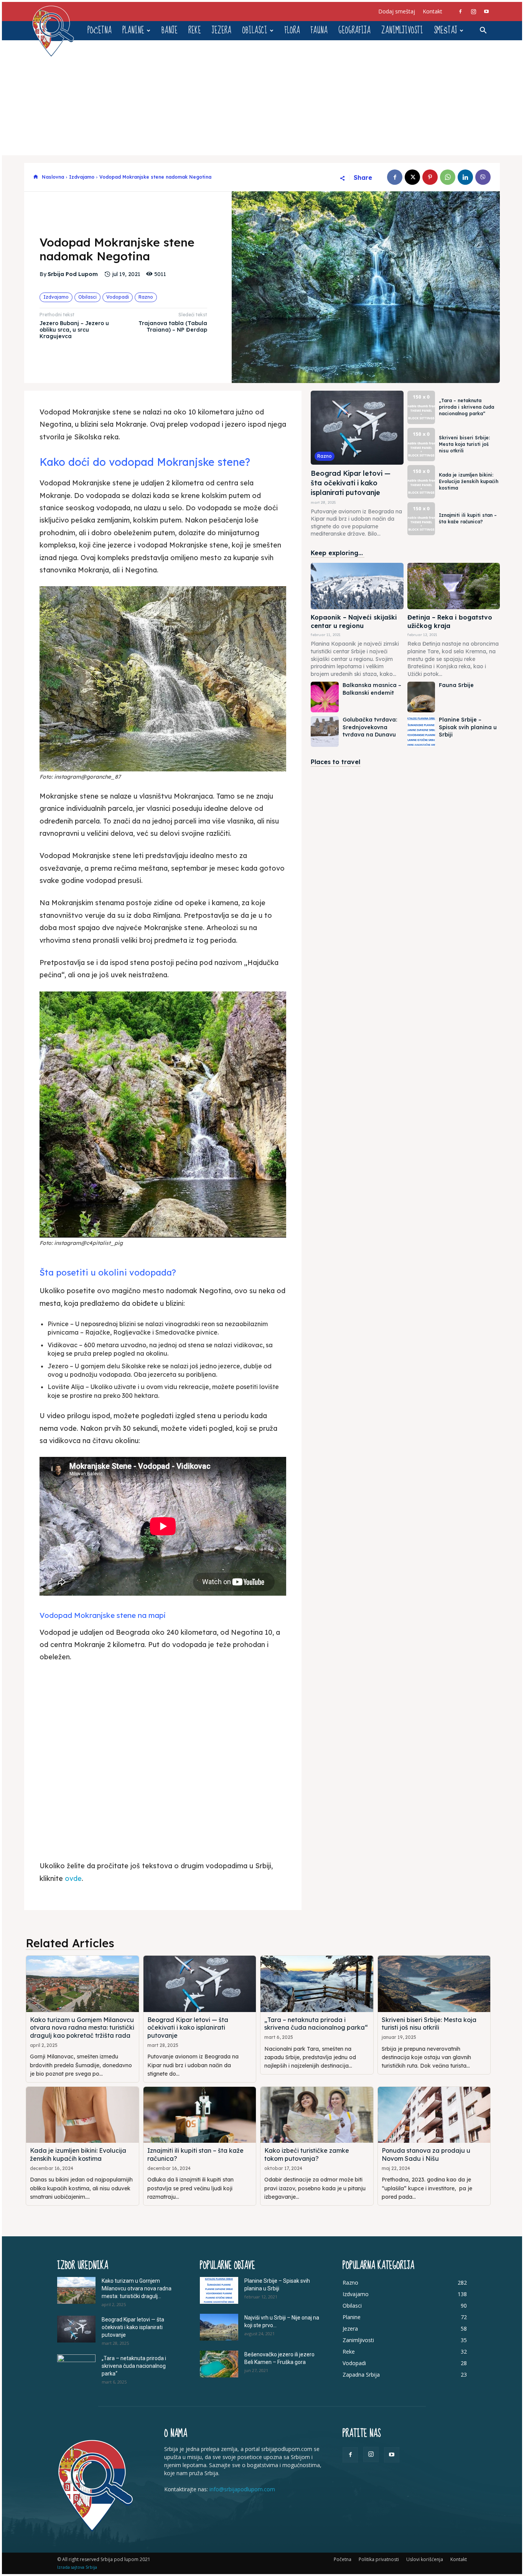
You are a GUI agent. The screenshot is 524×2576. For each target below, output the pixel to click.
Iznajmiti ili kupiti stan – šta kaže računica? (468, 518)
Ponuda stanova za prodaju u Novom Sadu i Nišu (426, 2154)
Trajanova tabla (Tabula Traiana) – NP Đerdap (173, 326)
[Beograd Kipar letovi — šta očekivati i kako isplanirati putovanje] (357, 428)
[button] (483, 31)
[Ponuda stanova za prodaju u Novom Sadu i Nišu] (434, 2115)
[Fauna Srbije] (421, 697)
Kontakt (433, 11)
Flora (292, 30)
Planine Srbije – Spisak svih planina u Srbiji (468, 727)
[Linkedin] (465, 177)
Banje (170, 30)
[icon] (36, 177)
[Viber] (483, 177)
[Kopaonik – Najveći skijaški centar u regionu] (357, 586)
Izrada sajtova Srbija (77, 2567)
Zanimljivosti (402, 30)
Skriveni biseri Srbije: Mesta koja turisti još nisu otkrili (464, 444)
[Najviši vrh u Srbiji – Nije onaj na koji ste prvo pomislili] (219, 2327)
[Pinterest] (430, 177)
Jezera (222, 30)
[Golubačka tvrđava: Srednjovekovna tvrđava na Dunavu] (325, 732)
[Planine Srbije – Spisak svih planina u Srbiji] (421, 732)
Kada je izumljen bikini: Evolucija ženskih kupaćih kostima (469, 481)
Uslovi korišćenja (425, 2559)
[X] (412, 177)
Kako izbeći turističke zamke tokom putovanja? (307, 2154)
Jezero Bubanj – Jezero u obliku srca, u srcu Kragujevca (74, 330)
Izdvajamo (82, 177)
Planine (133, 30)
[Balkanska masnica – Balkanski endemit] (325, 697)
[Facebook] (460, 12)
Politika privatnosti (379, 2559)
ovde (73, 1878)
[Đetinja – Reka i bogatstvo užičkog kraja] (454, 586)
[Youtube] (486, 12)
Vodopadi (118, 297)
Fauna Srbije (456, 685)
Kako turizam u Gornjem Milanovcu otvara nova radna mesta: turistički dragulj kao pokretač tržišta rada (82, 2028)
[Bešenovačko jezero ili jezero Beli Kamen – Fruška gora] (219, 2364)
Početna (100, 30)
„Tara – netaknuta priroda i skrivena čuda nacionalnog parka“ (466, 407)
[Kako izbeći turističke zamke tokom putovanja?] (317, 2115)
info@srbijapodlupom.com (242, 2489)
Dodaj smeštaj (397, 11)
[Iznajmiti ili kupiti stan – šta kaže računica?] (421, 519)
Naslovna (53, 177)
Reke (195, 30)
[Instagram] (473, 12)
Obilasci (255, 30)
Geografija (354, 30)
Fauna (319, 30)
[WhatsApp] (448, 177)
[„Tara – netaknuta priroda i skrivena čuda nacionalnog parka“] (421, 407)
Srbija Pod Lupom (73, 274)
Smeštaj (446, 30)
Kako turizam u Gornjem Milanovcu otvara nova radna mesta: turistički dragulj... (137, 2288)
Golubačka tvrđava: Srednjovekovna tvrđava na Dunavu (370, 727)
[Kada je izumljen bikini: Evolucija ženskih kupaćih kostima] (421, 482)
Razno (146, 297)
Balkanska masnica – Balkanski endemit (372, 689)
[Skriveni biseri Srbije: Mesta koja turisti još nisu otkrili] (421, 445)
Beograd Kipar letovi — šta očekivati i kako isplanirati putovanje (351, 483)
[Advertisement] (262, 98)
